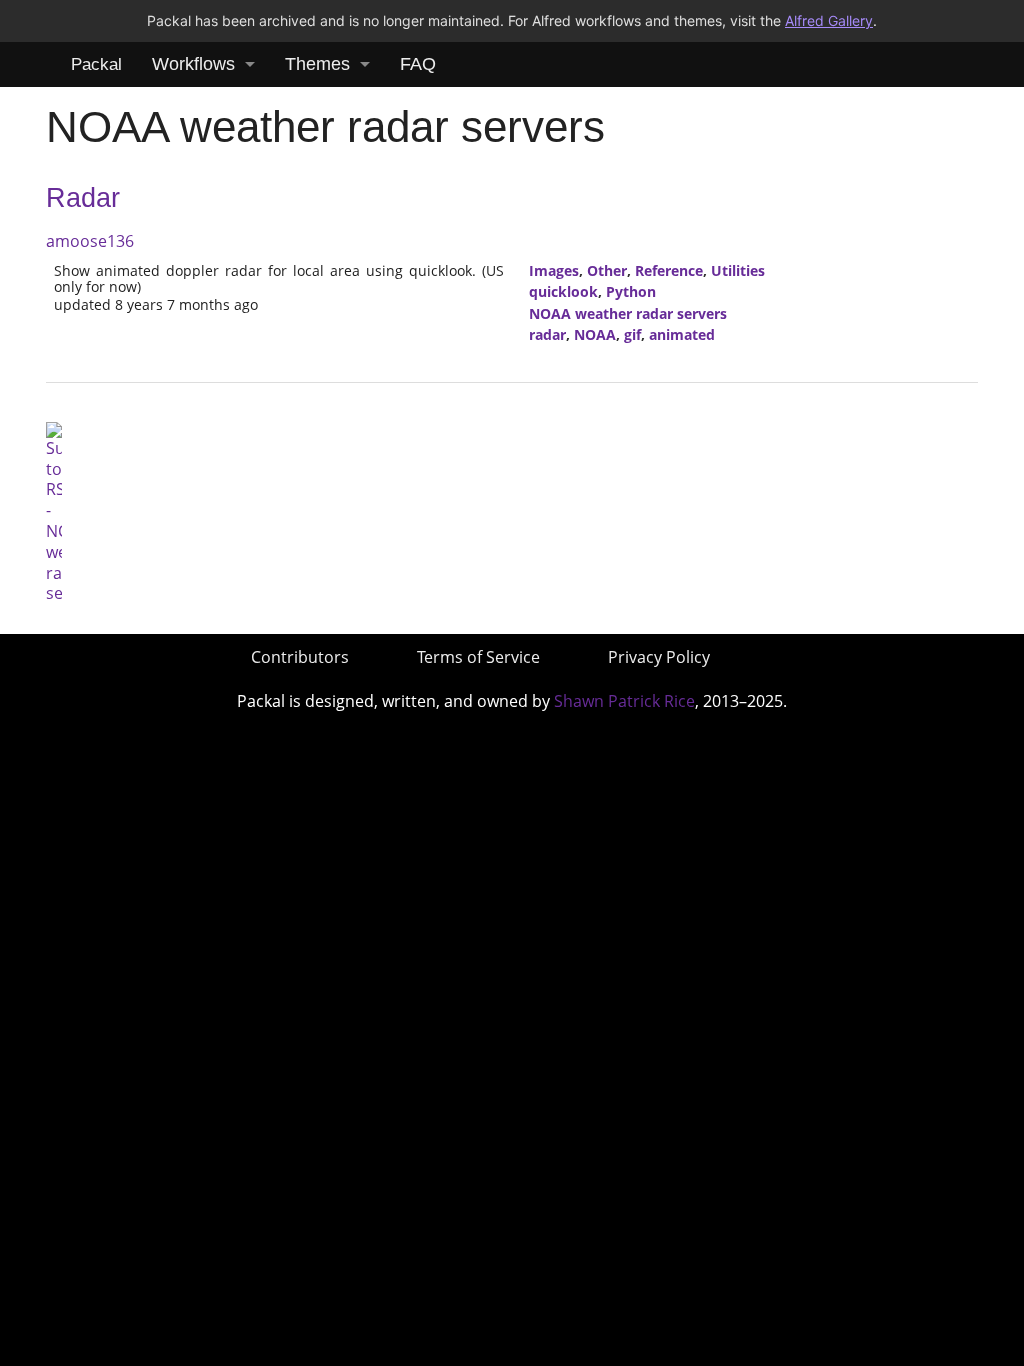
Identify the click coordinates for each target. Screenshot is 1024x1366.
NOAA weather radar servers (628, 313)
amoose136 (90, 241)
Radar (83, 198)
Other (607, 270)
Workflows (193, 64)
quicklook (563, 291)
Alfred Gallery (829, 20)
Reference (669, 270)
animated (682, 334)
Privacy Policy (659, 657)
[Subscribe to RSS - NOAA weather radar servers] (54, 511)
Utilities (738, 270)
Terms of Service (478, 657)
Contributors (300, 657)
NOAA (595, 334)
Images (554, 270)
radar (547, 334)
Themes (317, 64)
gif (632, 334)
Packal (96, 64)
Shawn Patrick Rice (624, 701)
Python (631, 291)
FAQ (418, 64)
